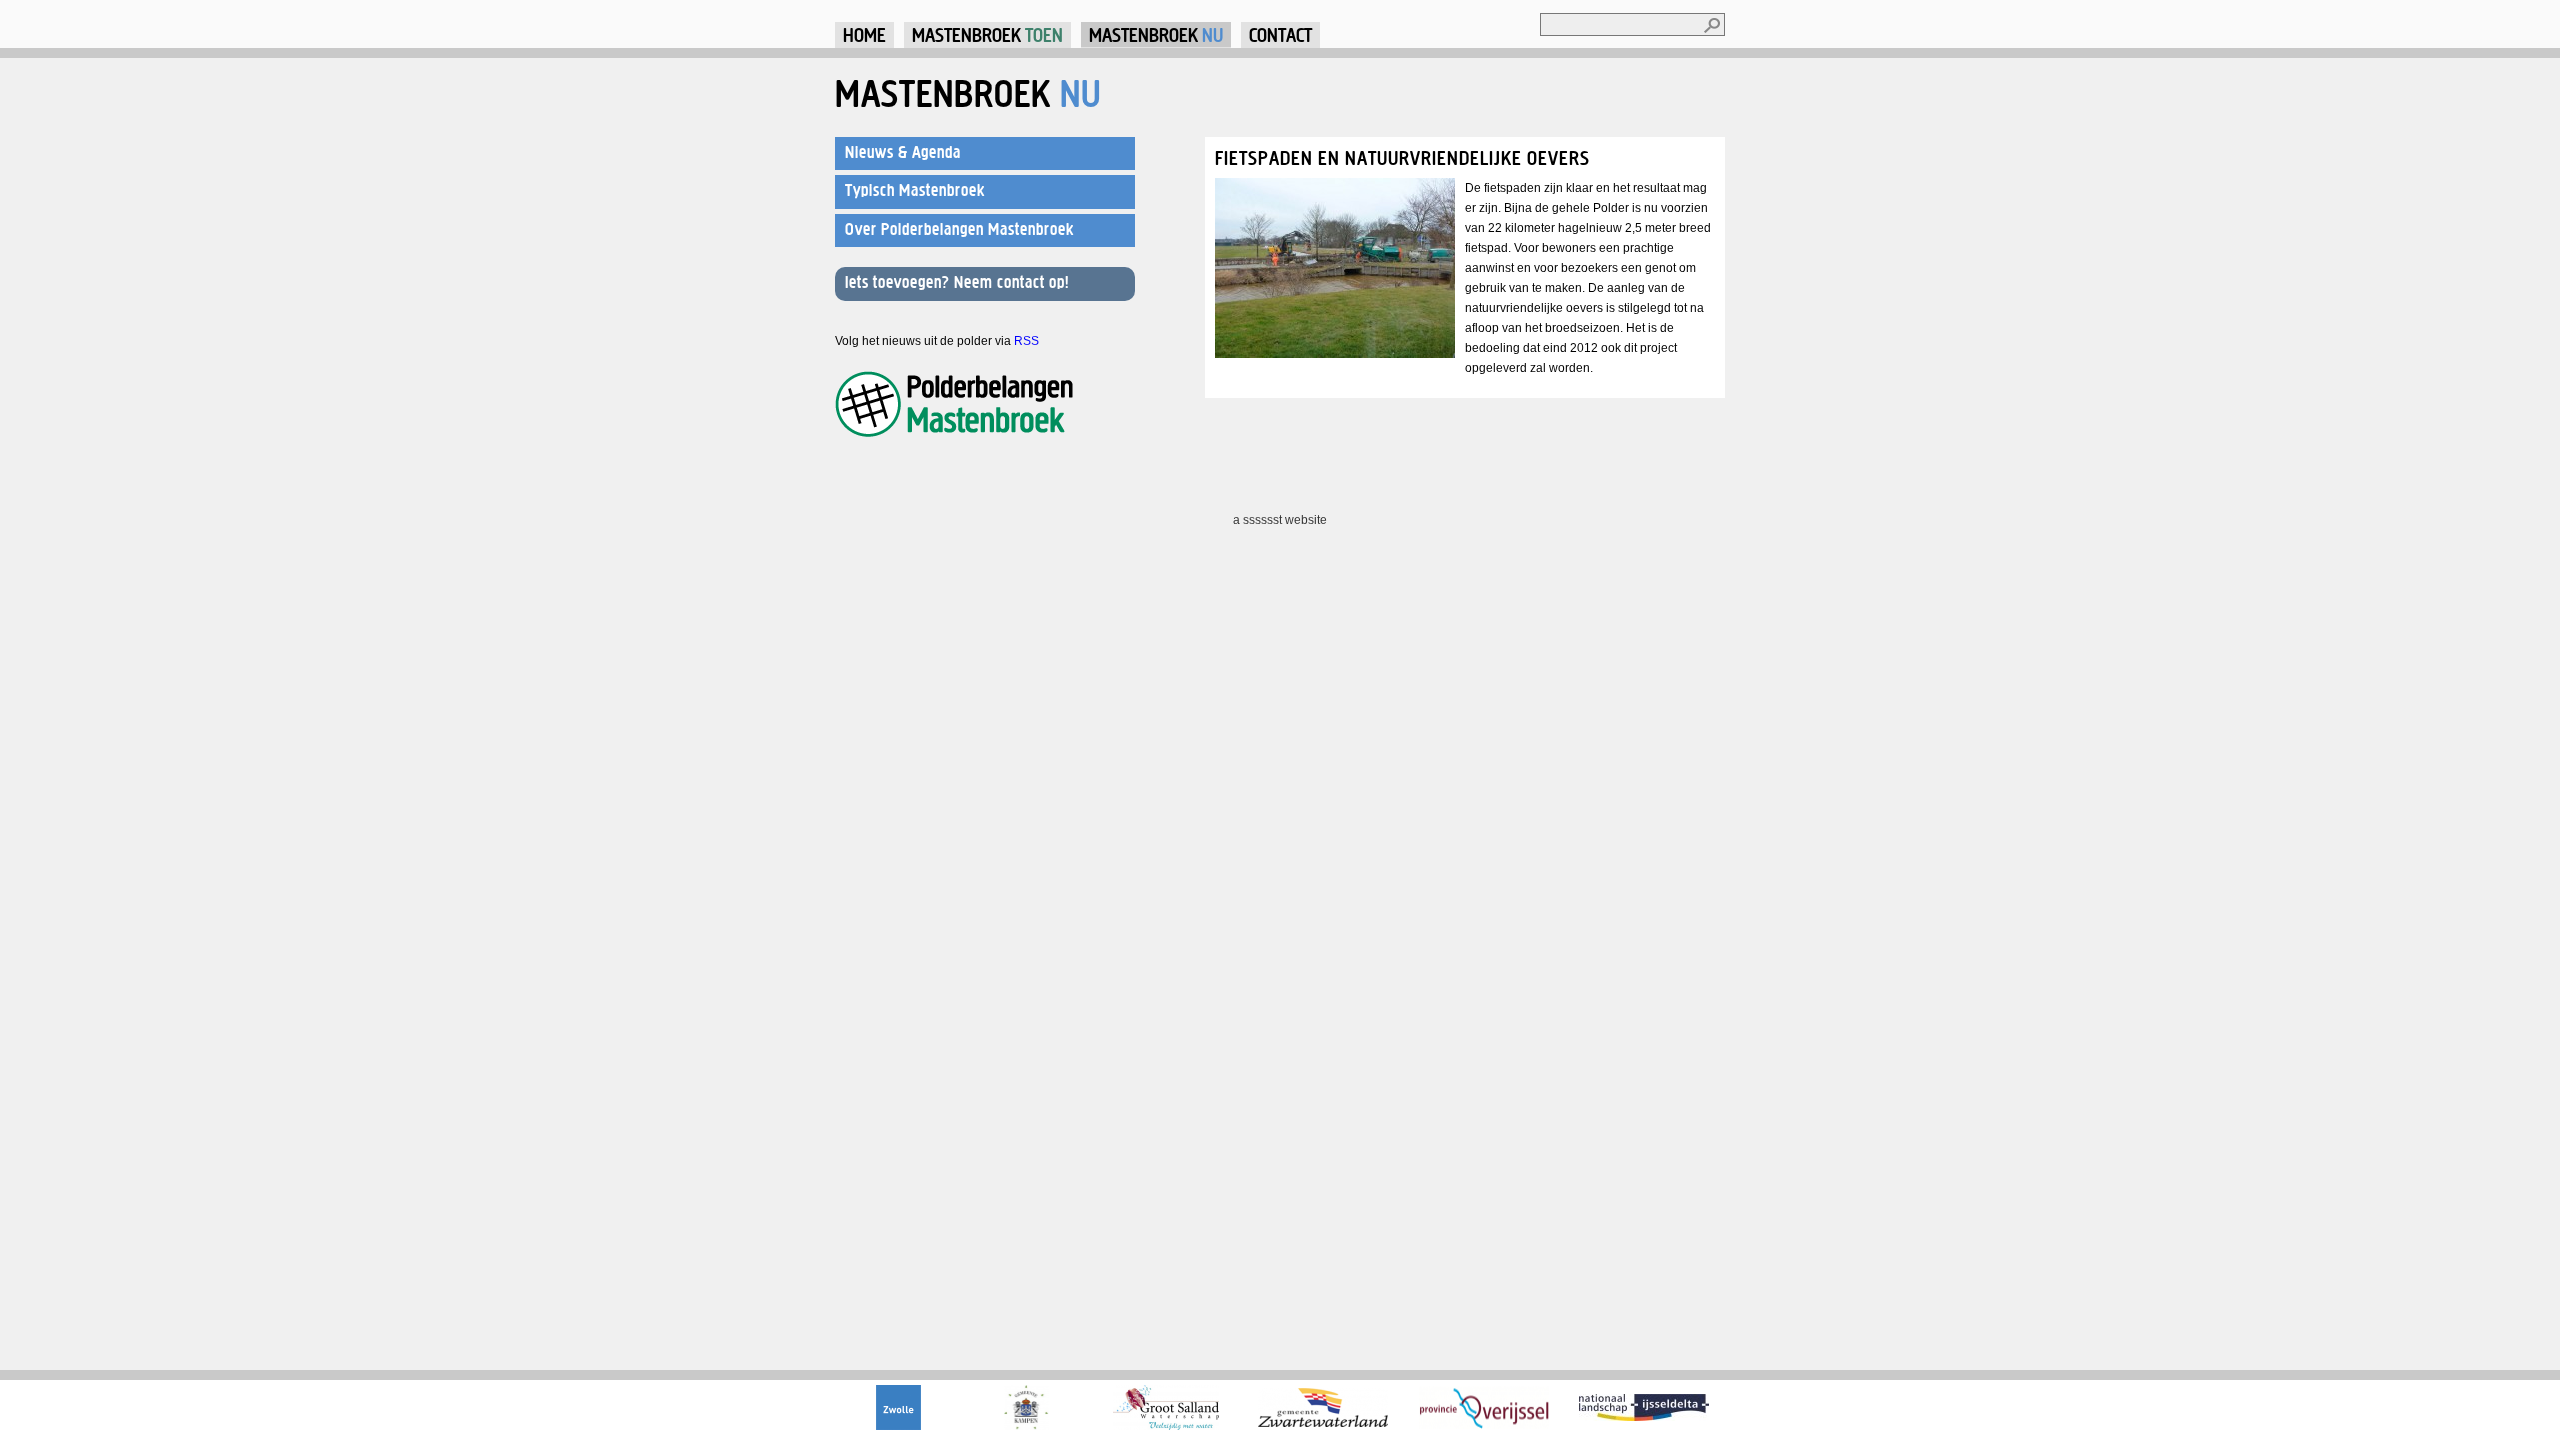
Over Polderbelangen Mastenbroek (959, 229)
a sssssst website (1280, 520)
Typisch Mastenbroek (915, 190)
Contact (1280, 34)
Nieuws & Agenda (903, 152)
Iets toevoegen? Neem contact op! (957, 282)
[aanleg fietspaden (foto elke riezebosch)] (1335, 354)
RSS (1026, 341)
